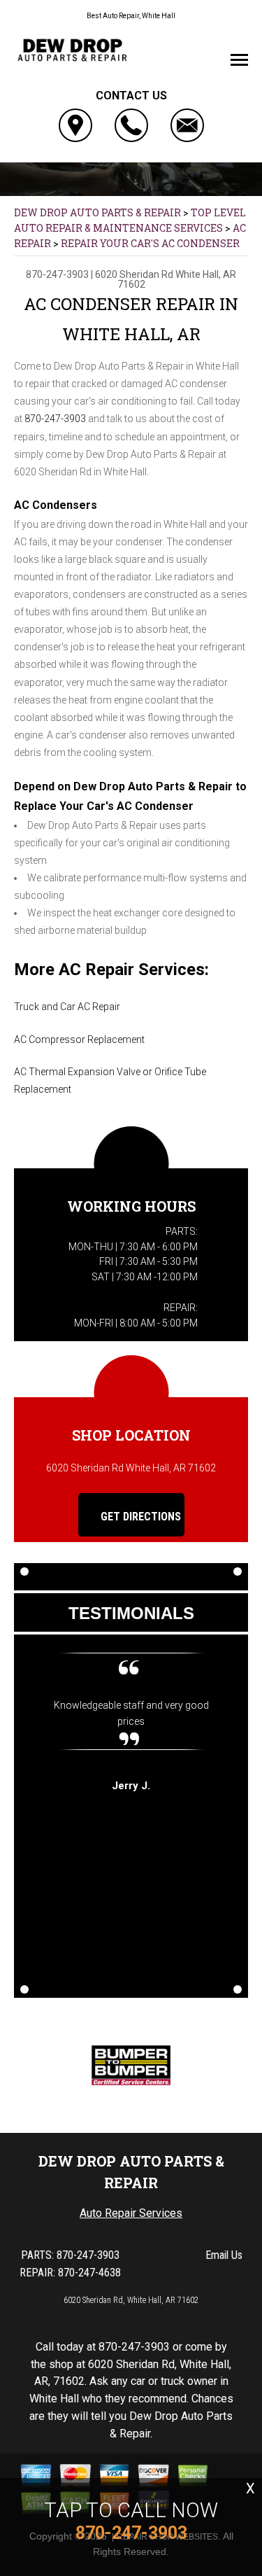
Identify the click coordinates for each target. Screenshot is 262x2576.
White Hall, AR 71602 (177, 279)
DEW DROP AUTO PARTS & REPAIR (97, 212)
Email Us (224, 2255)
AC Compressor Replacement (79, 1039)
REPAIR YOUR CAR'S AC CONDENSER (150, 243)
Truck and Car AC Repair (67, 1007)
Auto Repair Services (131, 2213)
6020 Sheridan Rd (134, 274)
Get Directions (139, 1517)
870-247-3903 (57, 274)
